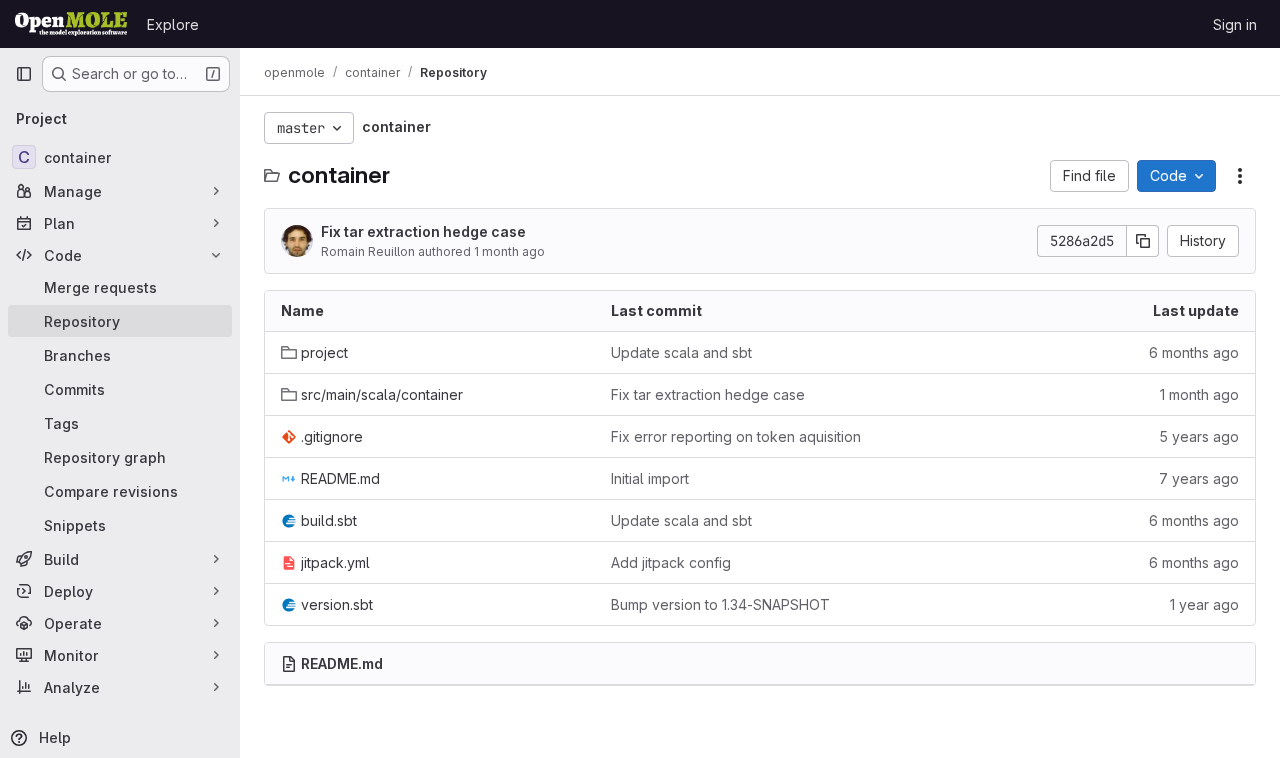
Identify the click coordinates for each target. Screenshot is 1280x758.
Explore (173, 24)
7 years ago (1199, 478)
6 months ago (1194, 352)
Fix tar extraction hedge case (423, 231)
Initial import (650, 478)
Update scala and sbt (681, 352)
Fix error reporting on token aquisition (736, 436)
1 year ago (1204, 604)
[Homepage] (71, 24)
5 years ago (1199, 436)
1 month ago (509, 251)
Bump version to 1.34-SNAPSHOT (720, 604)
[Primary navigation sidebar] (24, 74)
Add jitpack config (671, 562)
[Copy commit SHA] (1143, 241)
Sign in (1235, 24)
